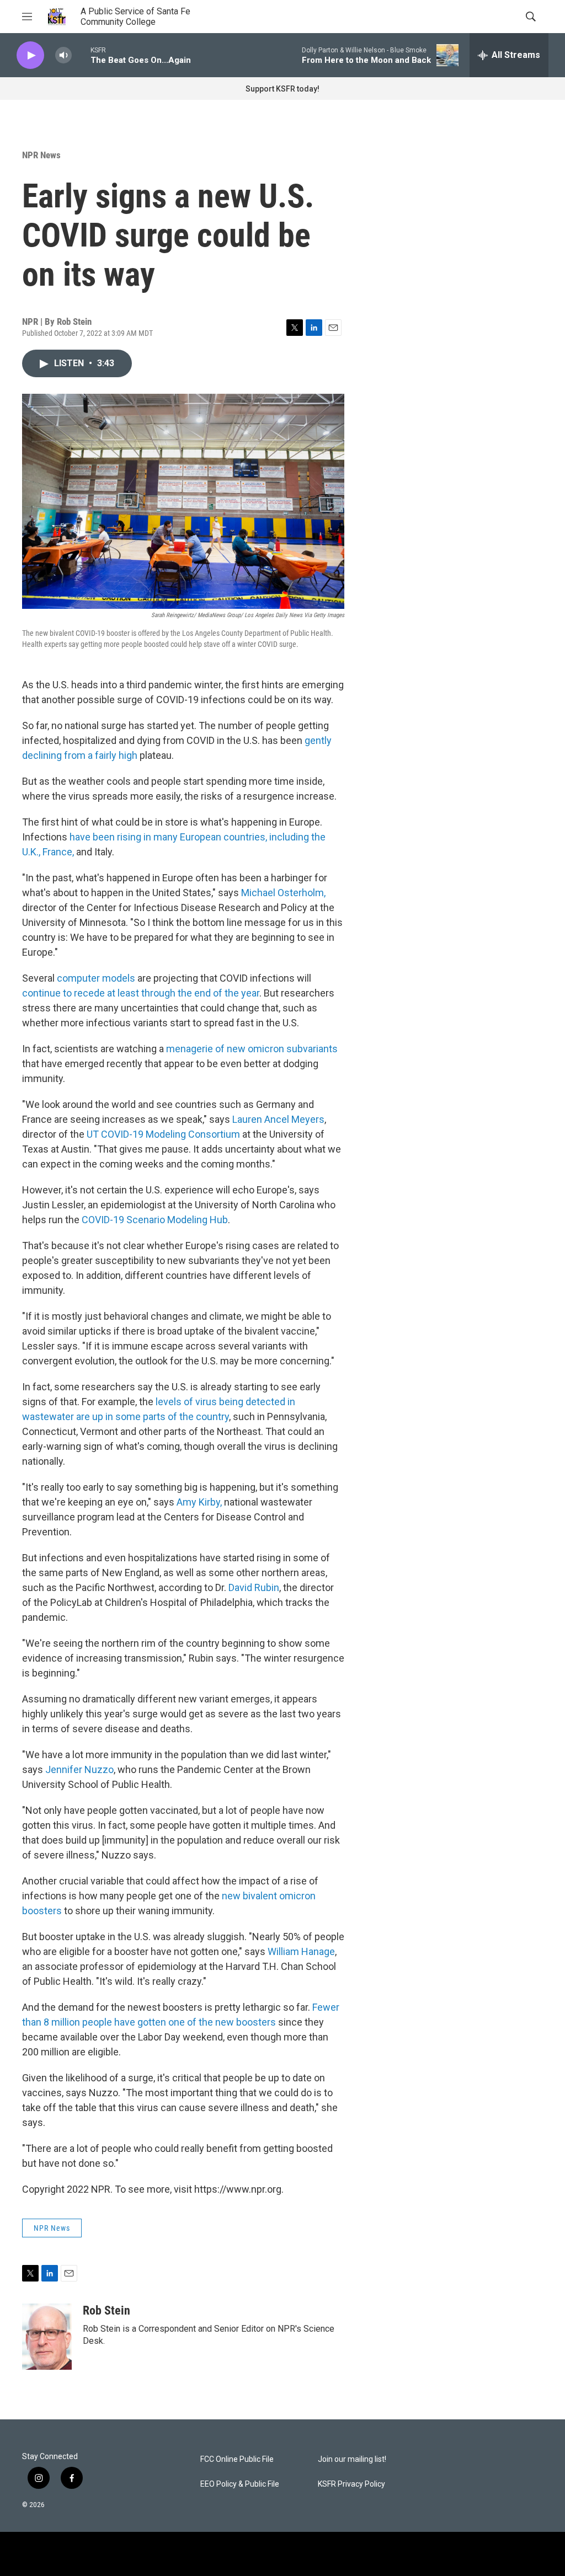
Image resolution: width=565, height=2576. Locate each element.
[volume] (63, 55)
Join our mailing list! (352, 2459)
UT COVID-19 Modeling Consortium (163, 1134)
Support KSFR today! (282, 89)
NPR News (41, 155)
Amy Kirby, (199, 1502)
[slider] (81, 55)
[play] (30, 55)
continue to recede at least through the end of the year (141, 993)
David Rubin (254, 1587)
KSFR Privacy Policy (351, 2484)
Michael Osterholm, (283, 893)
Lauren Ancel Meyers (278, 1119)
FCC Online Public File (237, 2459)
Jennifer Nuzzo (79, 1769)
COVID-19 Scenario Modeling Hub (155, 1220)
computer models (97, 978)
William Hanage (301, 1951)
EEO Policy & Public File (240, 2484)
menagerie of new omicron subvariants (252, 1049)
